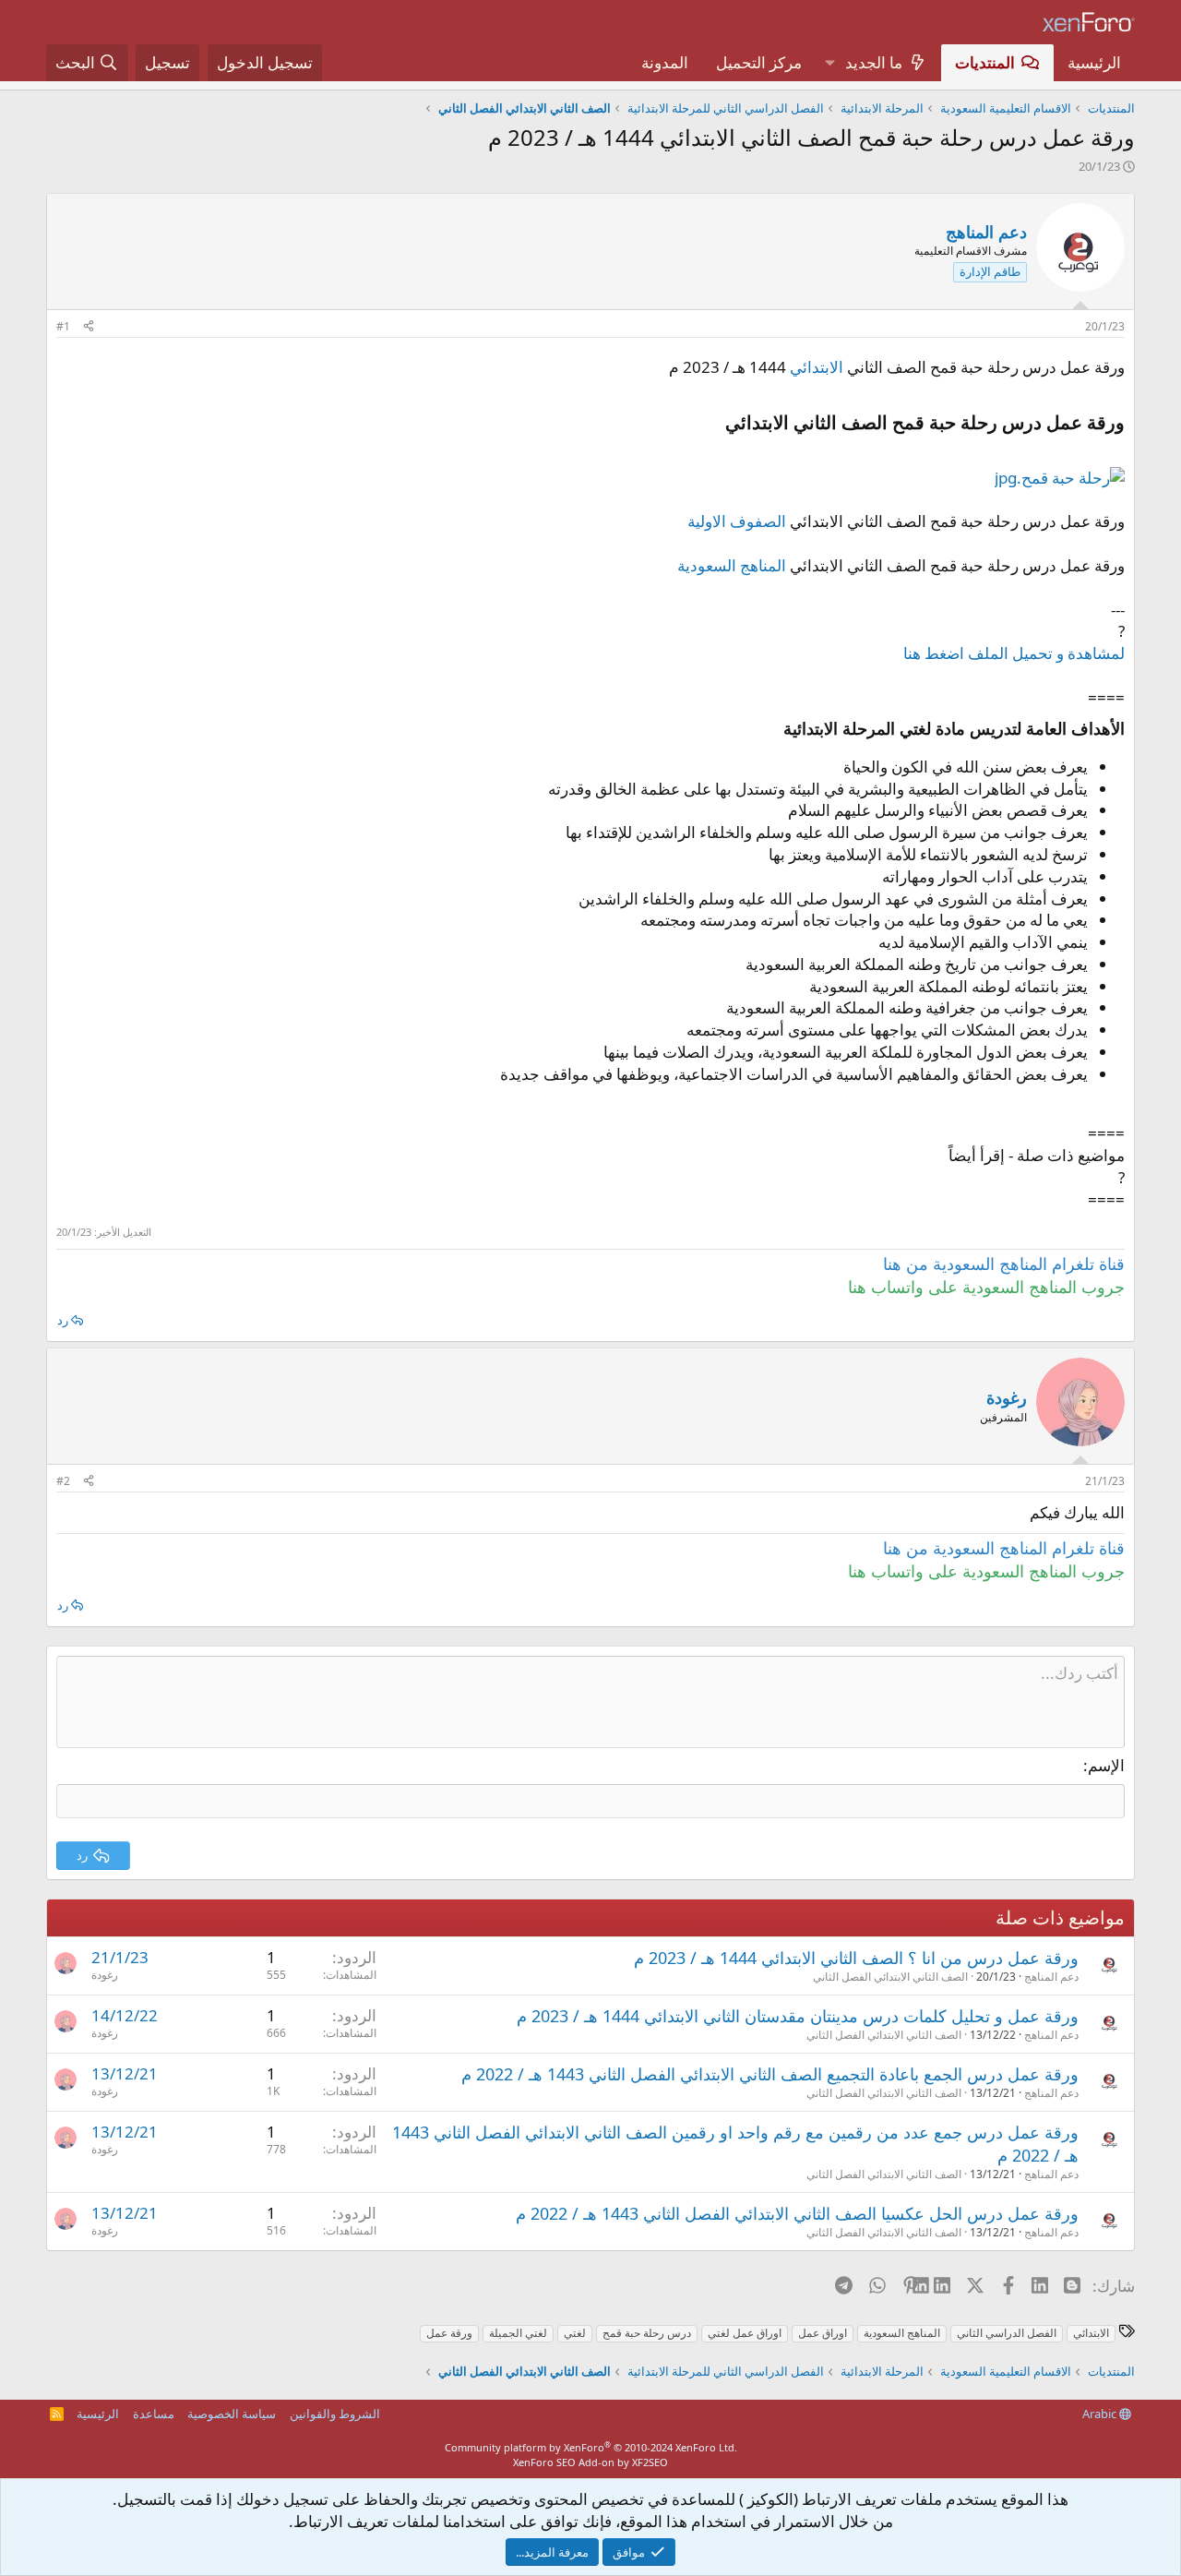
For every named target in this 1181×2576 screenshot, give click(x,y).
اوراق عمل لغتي (745, 2333)
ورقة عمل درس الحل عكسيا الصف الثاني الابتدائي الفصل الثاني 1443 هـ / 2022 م (797, 2213)
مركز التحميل (759, 62)
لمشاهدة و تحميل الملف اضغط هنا (1014, 653)
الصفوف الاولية (737, 521)
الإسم (1106, 1765)
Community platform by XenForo (591, 2447)
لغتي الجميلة (518, 2333)
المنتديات (985, 62)
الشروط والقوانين (335, 2414)
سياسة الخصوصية (232, 2414)
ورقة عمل (449, 2333)
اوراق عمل (823, 2333)
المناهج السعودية (732, 565)
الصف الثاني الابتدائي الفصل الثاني (890, 1977)
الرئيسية (1094, 62)
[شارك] (89, 327)
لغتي (575, 2333)
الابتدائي (817, 367)
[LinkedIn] (943, 2285)
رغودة (105, 1975)
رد (63, 1320)
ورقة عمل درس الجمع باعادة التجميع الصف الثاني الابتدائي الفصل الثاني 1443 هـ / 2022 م (770, 2074)
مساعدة (154, 2414)
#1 (63, 326)
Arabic (1101, 2414)
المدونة (665, 62)
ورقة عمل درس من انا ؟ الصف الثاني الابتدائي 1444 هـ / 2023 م (856, 1958)
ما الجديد (874, 62)
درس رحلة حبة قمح (647, 2333)
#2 (63, 1481)
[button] (829, 63)
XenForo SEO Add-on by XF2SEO (590, 2462)
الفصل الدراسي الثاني (1007, 2333)
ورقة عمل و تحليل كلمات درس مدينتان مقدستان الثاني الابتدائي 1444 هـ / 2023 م (798, 2016)
